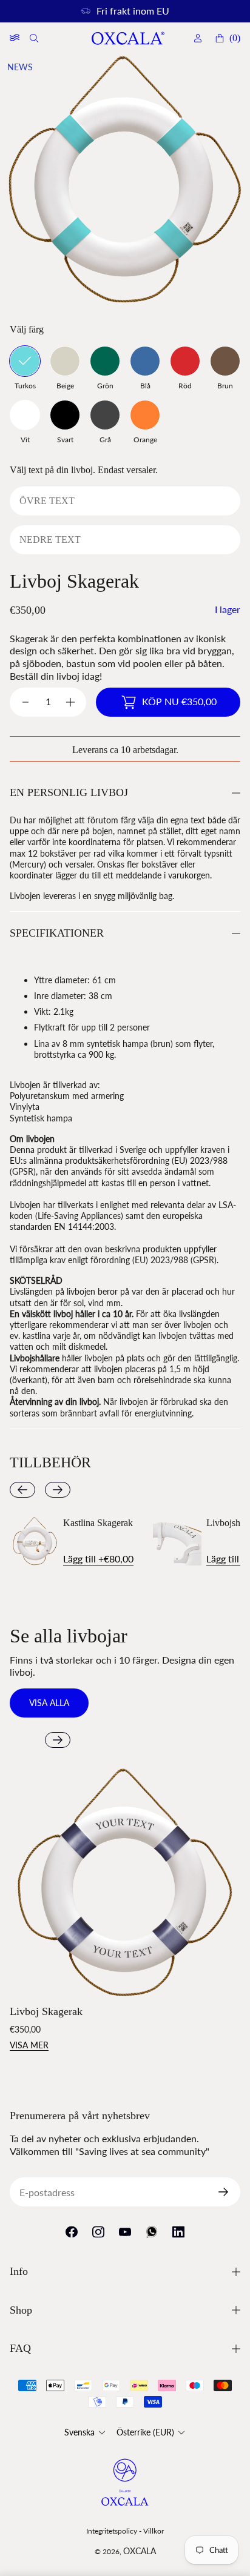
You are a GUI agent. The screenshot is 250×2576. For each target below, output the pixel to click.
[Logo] (127, 38)
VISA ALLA (49, 1703)
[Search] (35, 38)
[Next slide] (58, 1490)
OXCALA (140, 2551)
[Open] (15, 38)
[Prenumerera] (228, 2192)
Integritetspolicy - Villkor (125, 2531)
